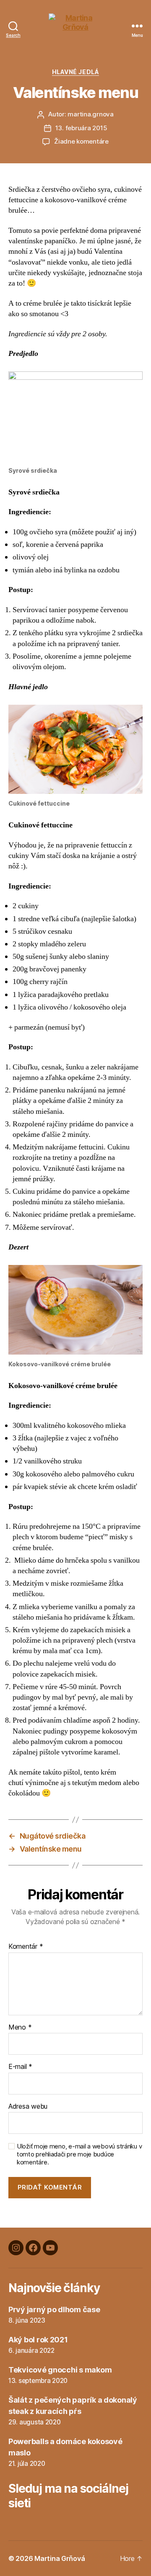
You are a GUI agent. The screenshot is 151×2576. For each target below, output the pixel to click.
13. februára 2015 (81, 128)
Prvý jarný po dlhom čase (54, 2309)
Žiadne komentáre (81, 141)
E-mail (20, 2067)
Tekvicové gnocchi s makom (60, 2370)
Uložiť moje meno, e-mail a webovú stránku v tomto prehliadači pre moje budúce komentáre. (79, 2154)
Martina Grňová (60, 2558)
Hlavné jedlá (75, 72)
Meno (20, 2027)
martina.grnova (90, 114)
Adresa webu (28, 2107)
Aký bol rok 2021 (38, 2340)
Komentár (26, 1947)
